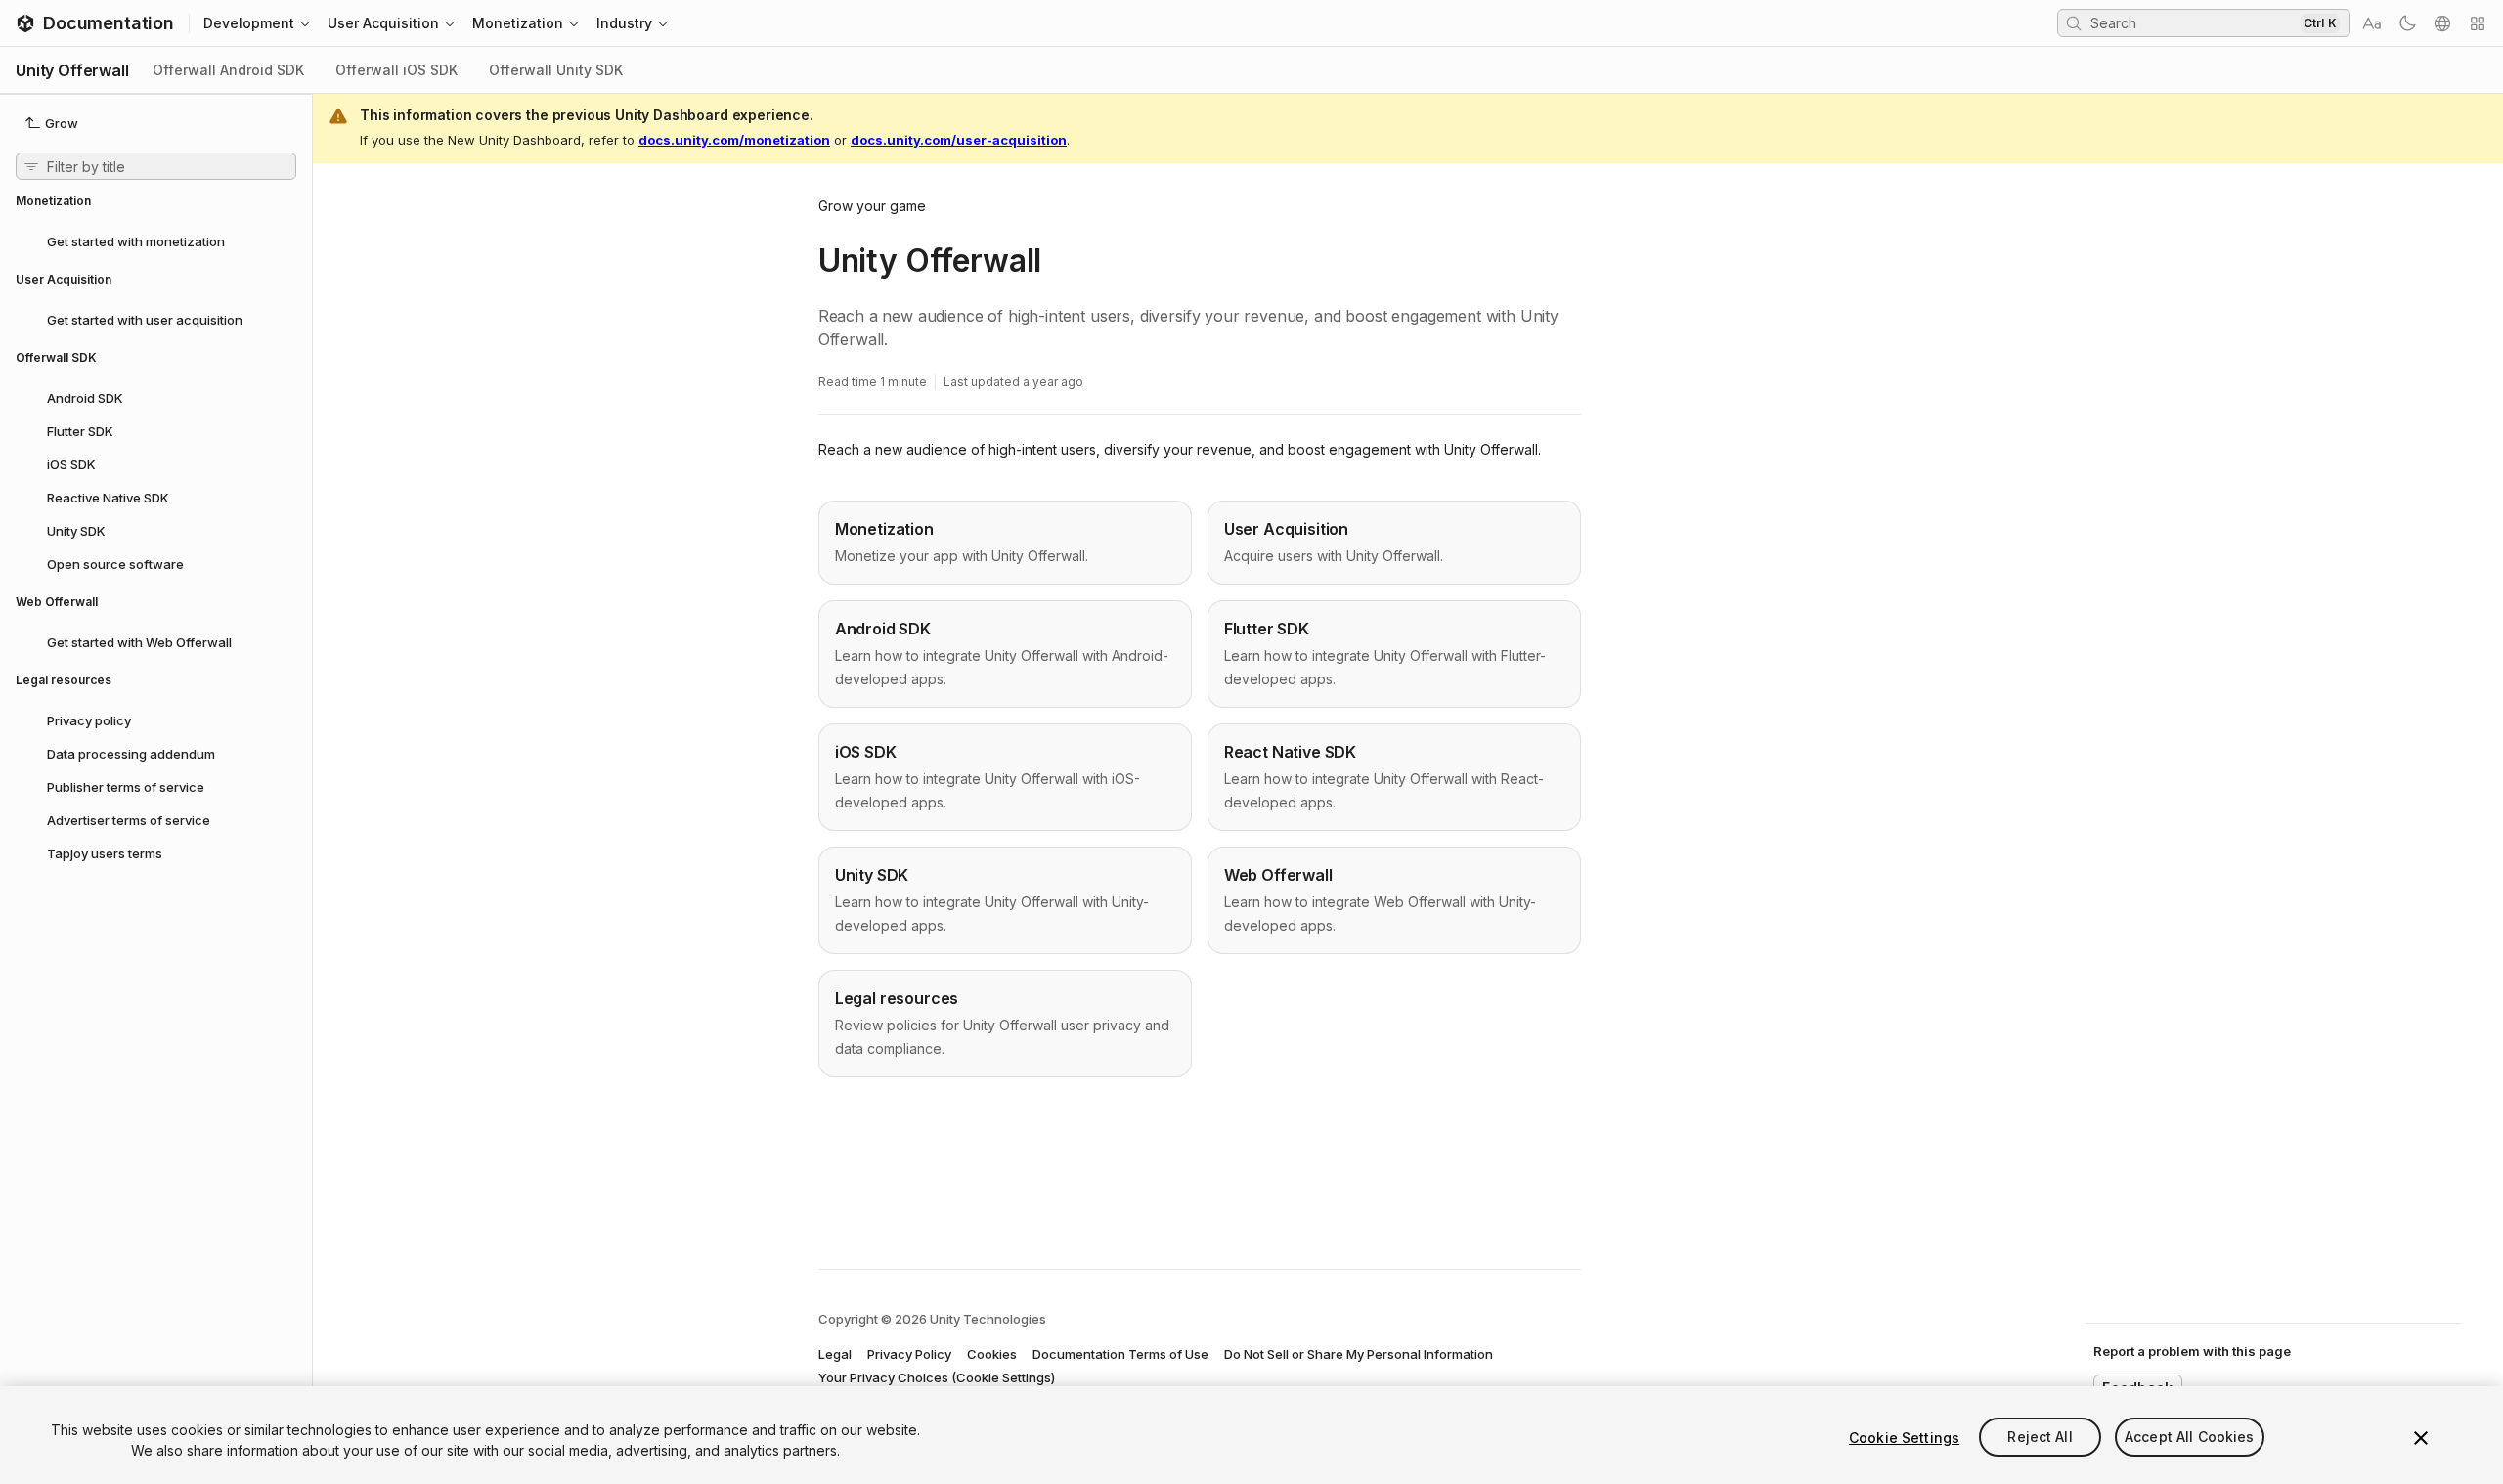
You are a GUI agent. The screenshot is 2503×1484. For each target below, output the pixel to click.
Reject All (2040, 1438)
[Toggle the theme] (2407, 23)
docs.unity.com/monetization (734, 140)
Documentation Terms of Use (1120, 1354)
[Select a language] (2442, 23)
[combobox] (2193, 22)
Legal (835, 1354)
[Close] (2421, 1438)
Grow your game (872, 206)
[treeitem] (156, 240)
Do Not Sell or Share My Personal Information (1359, 1354)
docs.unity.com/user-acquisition (959, 140)
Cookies (992, 1354)
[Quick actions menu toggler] (2478, 23)
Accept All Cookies (2190, 1438)
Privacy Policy (909, 1354)
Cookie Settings (1904, 1438)
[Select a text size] (2372, 23)
